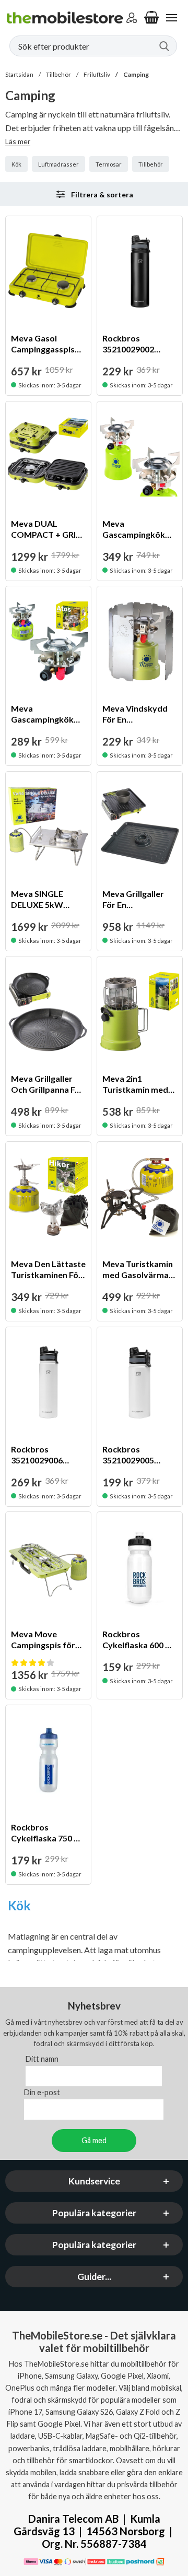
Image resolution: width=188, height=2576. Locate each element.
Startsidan (19, 74)
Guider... (94, 2277)
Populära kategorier (94, 2213)
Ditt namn (42, 2059)
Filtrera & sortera (102, 194)
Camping (136, 74)
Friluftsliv (97, 74)
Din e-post (42, 2092)
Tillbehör (58, 74)
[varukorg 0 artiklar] (151, 18)
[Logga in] (132, 18)
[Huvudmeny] (171, 18)
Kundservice (94, 2181)
